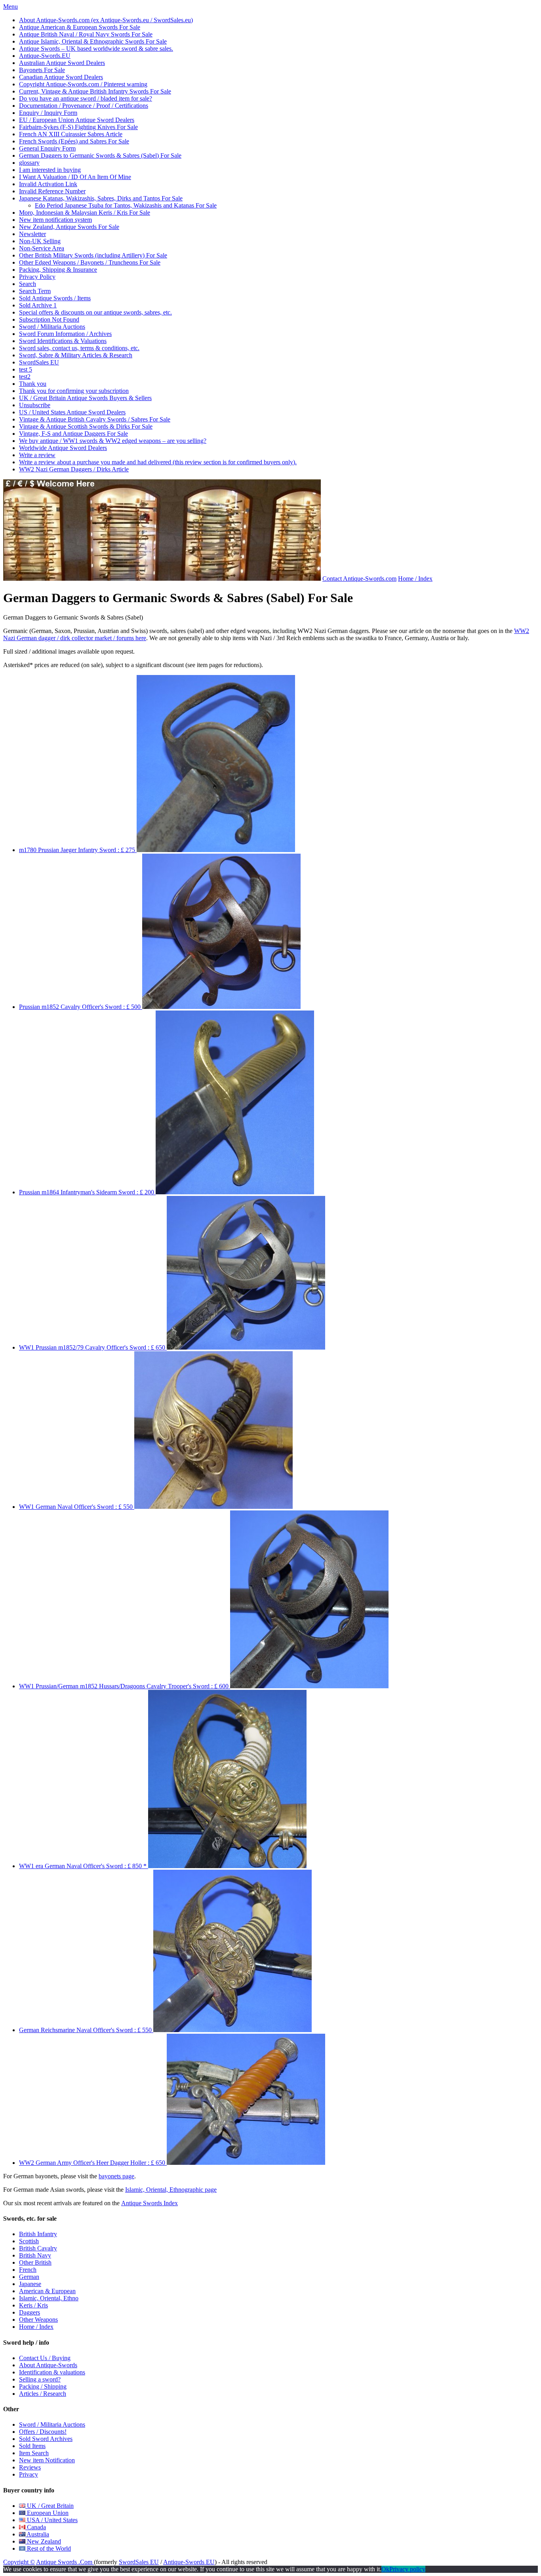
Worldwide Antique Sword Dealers (63, 448)
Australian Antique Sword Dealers (62, 63)
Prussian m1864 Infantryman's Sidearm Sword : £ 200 (87, 1192)
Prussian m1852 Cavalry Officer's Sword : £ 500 (81, 1007)
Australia (37, 2534)
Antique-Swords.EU (45, 56)
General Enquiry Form (47, 148)
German (29, 2277)
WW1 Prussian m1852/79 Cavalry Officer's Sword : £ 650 (93, 1347)
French (28, 2270)
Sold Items (32, 2446)
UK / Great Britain (50, 2506)
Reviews (30, 2467)
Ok (385, 2569)
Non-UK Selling (40, 241)
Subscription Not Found (49, 319)
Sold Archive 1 (38, 305)
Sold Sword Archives (46, 2439)
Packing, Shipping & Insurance (58, 270)
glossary (29, 163)
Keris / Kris (33, 2305)
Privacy (29, 2474)
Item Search (34, 2453)
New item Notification (47, 2460)
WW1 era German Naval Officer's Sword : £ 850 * (84, 1866)
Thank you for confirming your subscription (74, 391)
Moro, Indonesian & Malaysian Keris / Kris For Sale (85, 213)
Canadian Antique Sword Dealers (61, 77)
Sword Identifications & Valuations (63, 341)
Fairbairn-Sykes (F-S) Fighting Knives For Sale (78, 127)
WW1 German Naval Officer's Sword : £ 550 (77, 1507)
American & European (47, 2291)
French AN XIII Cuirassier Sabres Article (71, 134)
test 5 (26, 369)
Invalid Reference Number (52, 191)
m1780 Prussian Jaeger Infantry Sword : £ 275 (78, 850)
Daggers (30, 2312)
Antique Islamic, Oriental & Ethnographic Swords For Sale (93, 41)
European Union (47, 2513)
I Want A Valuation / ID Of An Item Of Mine (75, 177)
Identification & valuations (52, 2372)
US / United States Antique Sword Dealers (72, 412)
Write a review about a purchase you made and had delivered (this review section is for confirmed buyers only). (158, 462)
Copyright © (19, 2562)
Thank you (33, 384)
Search (28, 284)
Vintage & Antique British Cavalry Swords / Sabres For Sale (95, 419)
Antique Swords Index (150, 2203)
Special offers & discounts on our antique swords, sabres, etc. (95, 312)
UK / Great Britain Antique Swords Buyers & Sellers (85, 398)
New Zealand (43, 2541)
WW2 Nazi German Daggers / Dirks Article (74, 469)
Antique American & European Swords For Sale (80, 27)
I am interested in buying (50, 170)
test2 (25, 377)
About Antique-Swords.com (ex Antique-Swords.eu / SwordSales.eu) (106, 20)
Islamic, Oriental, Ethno (49, 2298)
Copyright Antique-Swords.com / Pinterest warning (83, 84)
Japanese (30, 2284)
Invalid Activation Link (48, 184)
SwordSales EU (39, 362)
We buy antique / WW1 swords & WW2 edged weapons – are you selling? (113, 441)
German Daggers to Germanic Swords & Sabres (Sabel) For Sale (100, 155)
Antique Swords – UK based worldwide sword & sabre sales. (96, 49)
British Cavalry (38, 2248)
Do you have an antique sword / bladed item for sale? (86, 98)
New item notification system (55, 220)
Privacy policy (407, 2569)
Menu (10, 7)
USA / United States (51, 2520)
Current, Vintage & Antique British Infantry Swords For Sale (95, 91)
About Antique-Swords (48, 2365)
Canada (36, 2527)
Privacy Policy (37, 277)
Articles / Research (43, 2394)
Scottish (29, 2241)
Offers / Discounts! (43, 2432)
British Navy (35, 2255)
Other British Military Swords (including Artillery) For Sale (93, 255)
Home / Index (415, 579)
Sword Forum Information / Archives (65, 334)
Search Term (35, 291)
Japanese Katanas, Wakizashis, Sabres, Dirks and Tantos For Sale (101, 198)
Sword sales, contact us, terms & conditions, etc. (79, 348)
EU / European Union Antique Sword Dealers (77, 120)
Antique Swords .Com (65, 2562)
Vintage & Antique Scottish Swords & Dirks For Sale (86, 426)
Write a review (37, 455)
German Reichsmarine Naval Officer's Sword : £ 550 (86, 2030)
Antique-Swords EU (189, 2562)
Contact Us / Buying (45, 2358)
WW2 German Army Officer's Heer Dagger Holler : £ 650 (93, 2163)
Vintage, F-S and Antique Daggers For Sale (73, 434)
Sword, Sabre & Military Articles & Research (76, 355)
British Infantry (38, 2234)
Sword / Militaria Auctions (52, 327)
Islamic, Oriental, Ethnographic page (171, 2190)
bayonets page (116, 2176)
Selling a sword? (40, 2379)
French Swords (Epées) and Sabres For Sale (74, 141)
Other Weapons (38, 2320)
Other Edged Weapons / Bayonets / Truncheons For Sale (90, 262)
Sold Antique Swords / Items (55, 298)
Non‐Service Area (42, 248)
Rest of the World (48, 2548)
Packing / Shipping (43, 2386)
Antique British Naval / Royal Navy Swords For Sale (86, 34)
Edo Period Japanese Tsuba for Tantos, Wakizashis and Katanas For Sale (126, 205)
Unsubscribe (35, 405)
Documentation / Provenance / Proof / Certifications (84, 106)
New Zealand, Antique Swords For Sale (69, 227)
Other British (35, 2262)
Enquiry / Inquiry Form (48, 113)
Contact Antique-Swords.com (359, 579)
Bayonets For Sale (42, 70)
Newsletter (32, 234)
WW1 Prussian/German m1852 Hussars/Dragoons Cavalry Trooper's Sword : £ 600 (125, 1686)
